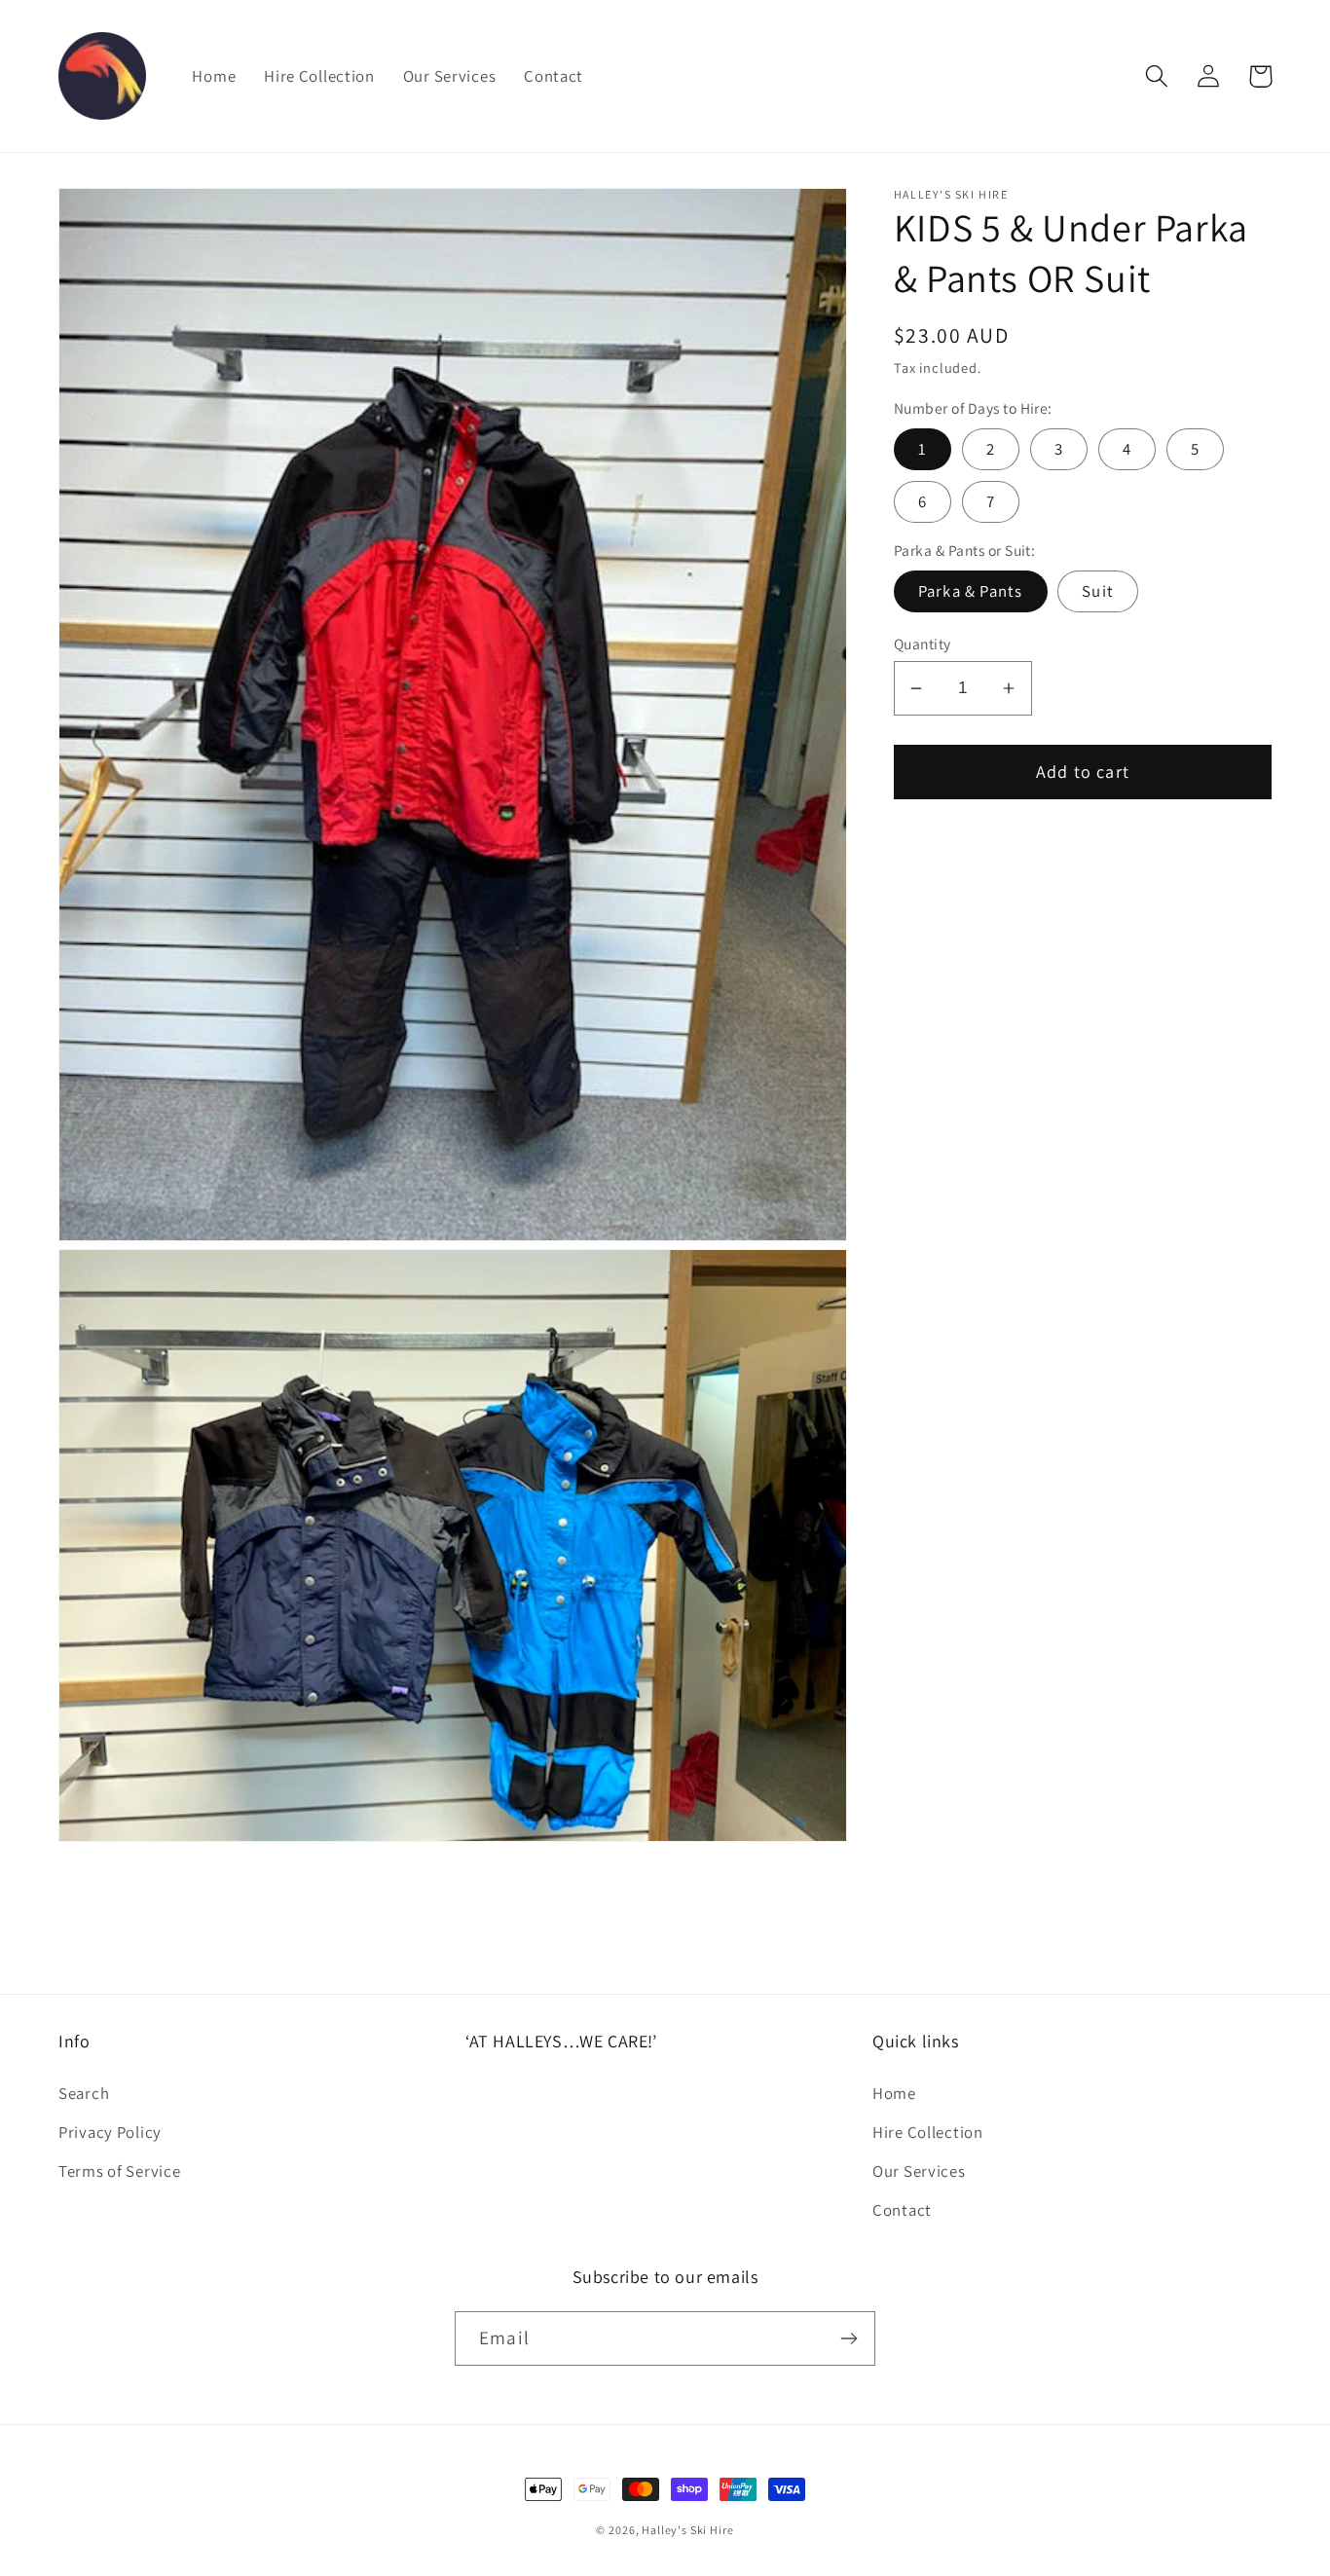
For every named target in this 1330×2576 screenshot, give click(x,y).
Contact (902, 2210)
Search (84, 2093)
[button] (1157, 76)
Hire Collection (928, 2132)
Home (894, 2093)
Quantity (923, 644)
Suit (1098, 591)
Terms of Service (120, 2171)
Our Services (919, 2171)
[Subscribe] (849, 2338)
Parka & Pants (971, 591)
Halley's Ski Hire (687, 2530)
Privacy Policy (110, 2132)
